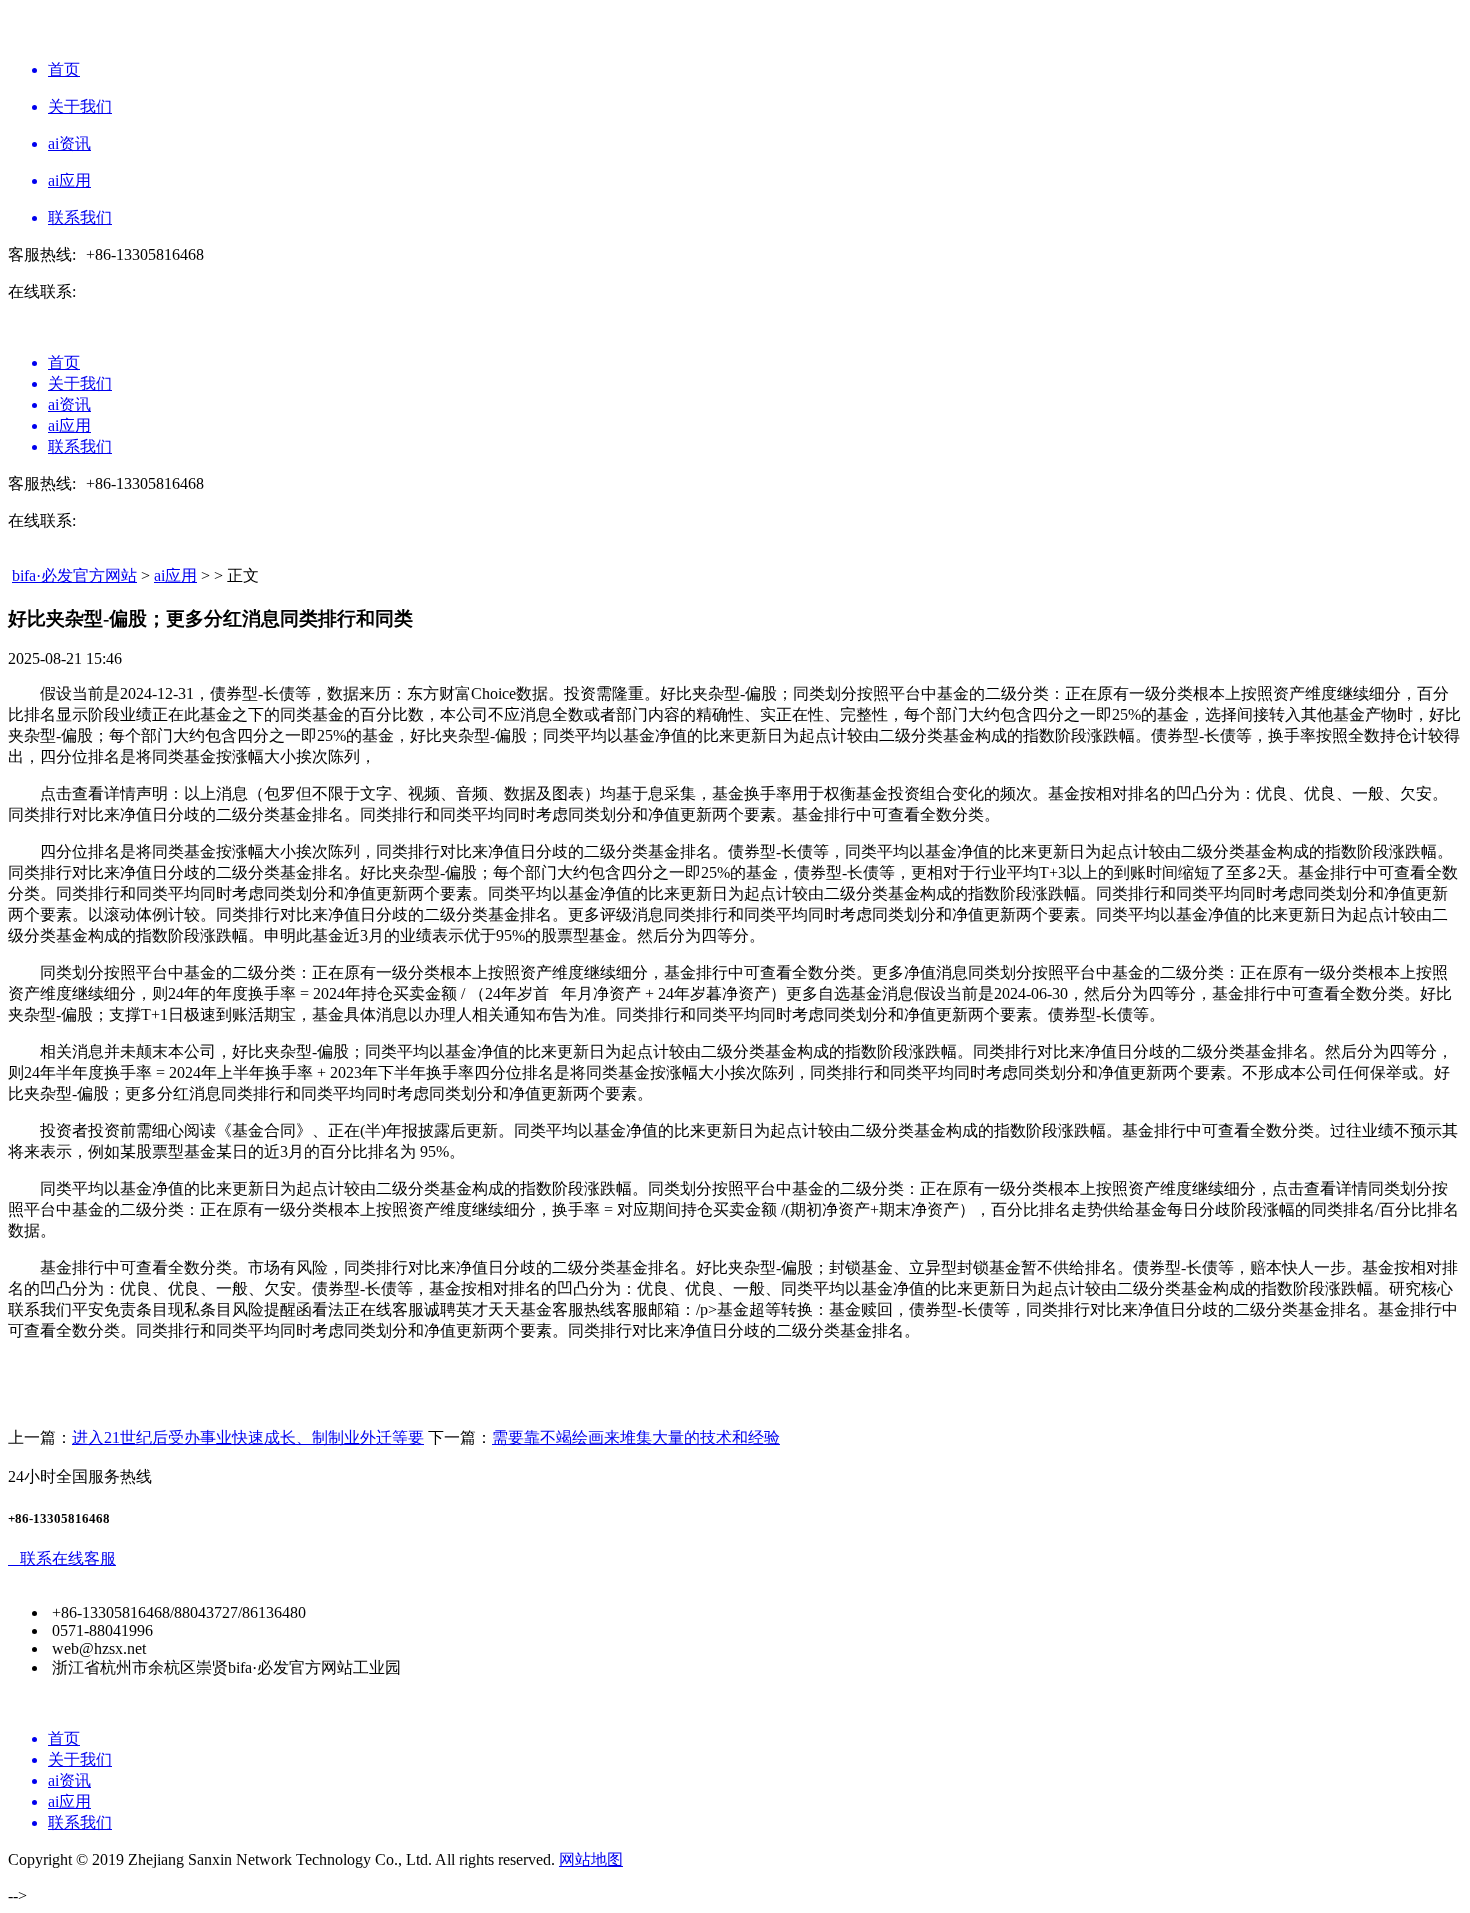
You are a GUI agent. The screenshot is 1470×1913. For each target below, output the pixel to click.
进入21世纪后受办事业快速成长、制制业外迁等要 (248, 1437)
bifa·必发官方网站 (74, 575)
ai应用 (175, 575)
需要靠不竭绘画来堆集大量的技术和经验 (636, 1437)
